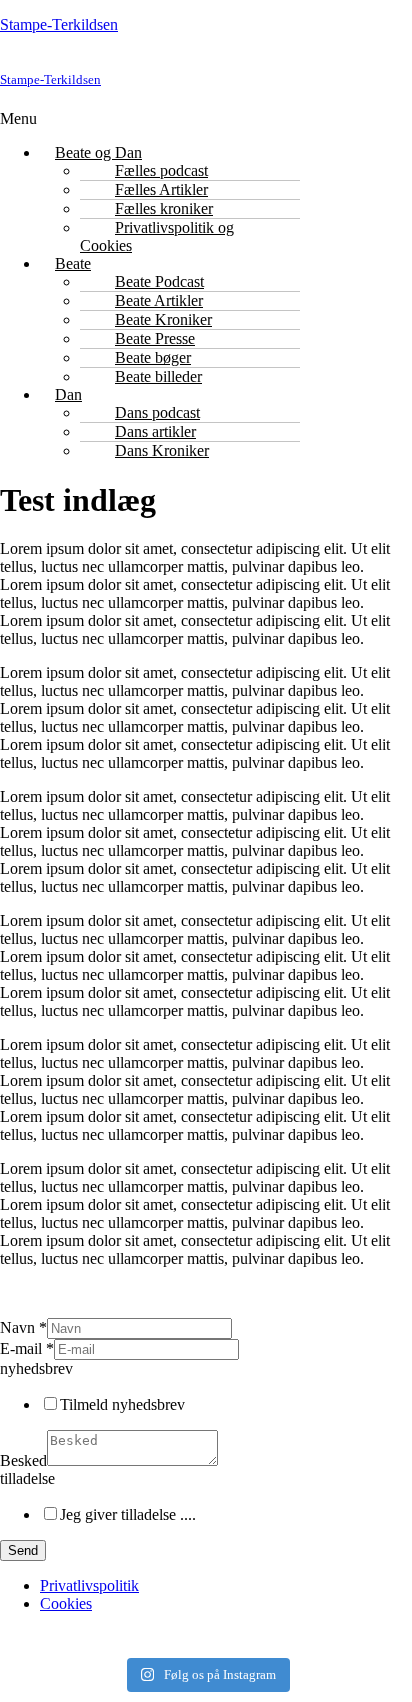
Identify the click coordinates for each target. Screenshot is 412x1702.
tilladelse (27, 1478)
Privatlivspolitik (89, 1585)
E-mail (27, 1348)
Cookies (66, 1603)
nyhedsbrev (36, 1368)
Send (23, 1550)
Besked (23, 1460)
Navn (23, 1327)
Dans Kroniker (162, 450)
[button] (77, 119)
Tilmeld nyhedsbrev (122, 1404)
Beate (73, 263)
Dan (68, 394)
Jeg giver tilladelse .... (128, 1514)
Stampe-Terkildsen (59, 24)
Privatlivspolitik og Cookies (157, 236)
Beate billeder (158, 376)
